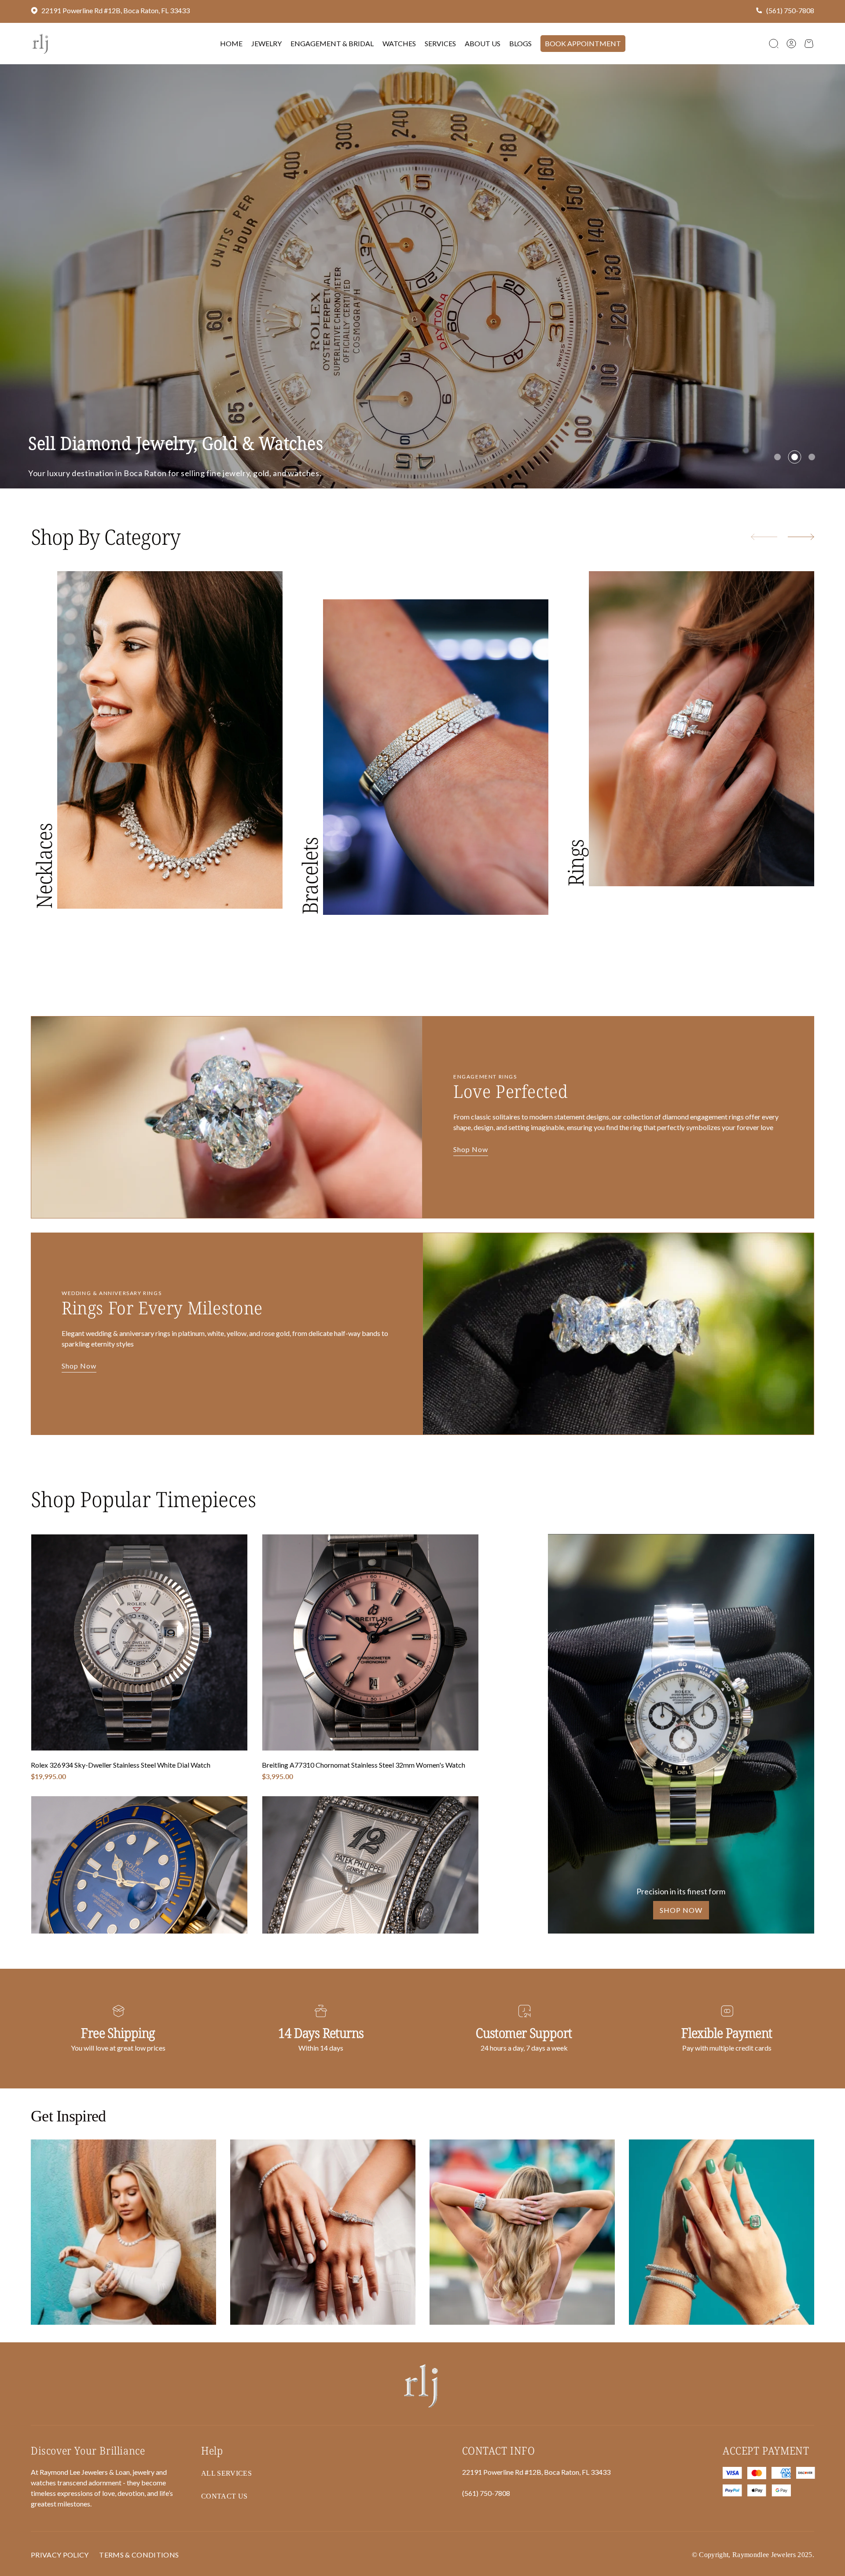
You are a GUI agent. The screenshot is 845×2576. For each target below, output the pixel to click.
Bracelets (310, 927)
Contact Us (120, 500)
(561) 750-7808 (790, 10)
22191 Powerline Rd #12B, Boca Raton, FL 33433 (116, 10)
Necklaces (44, 917)
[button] (774, 44)
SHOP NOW (681, 1961)
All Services (226, 2524)
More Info (52, 500)
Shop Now (471, 1201)
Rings (575, 914)
